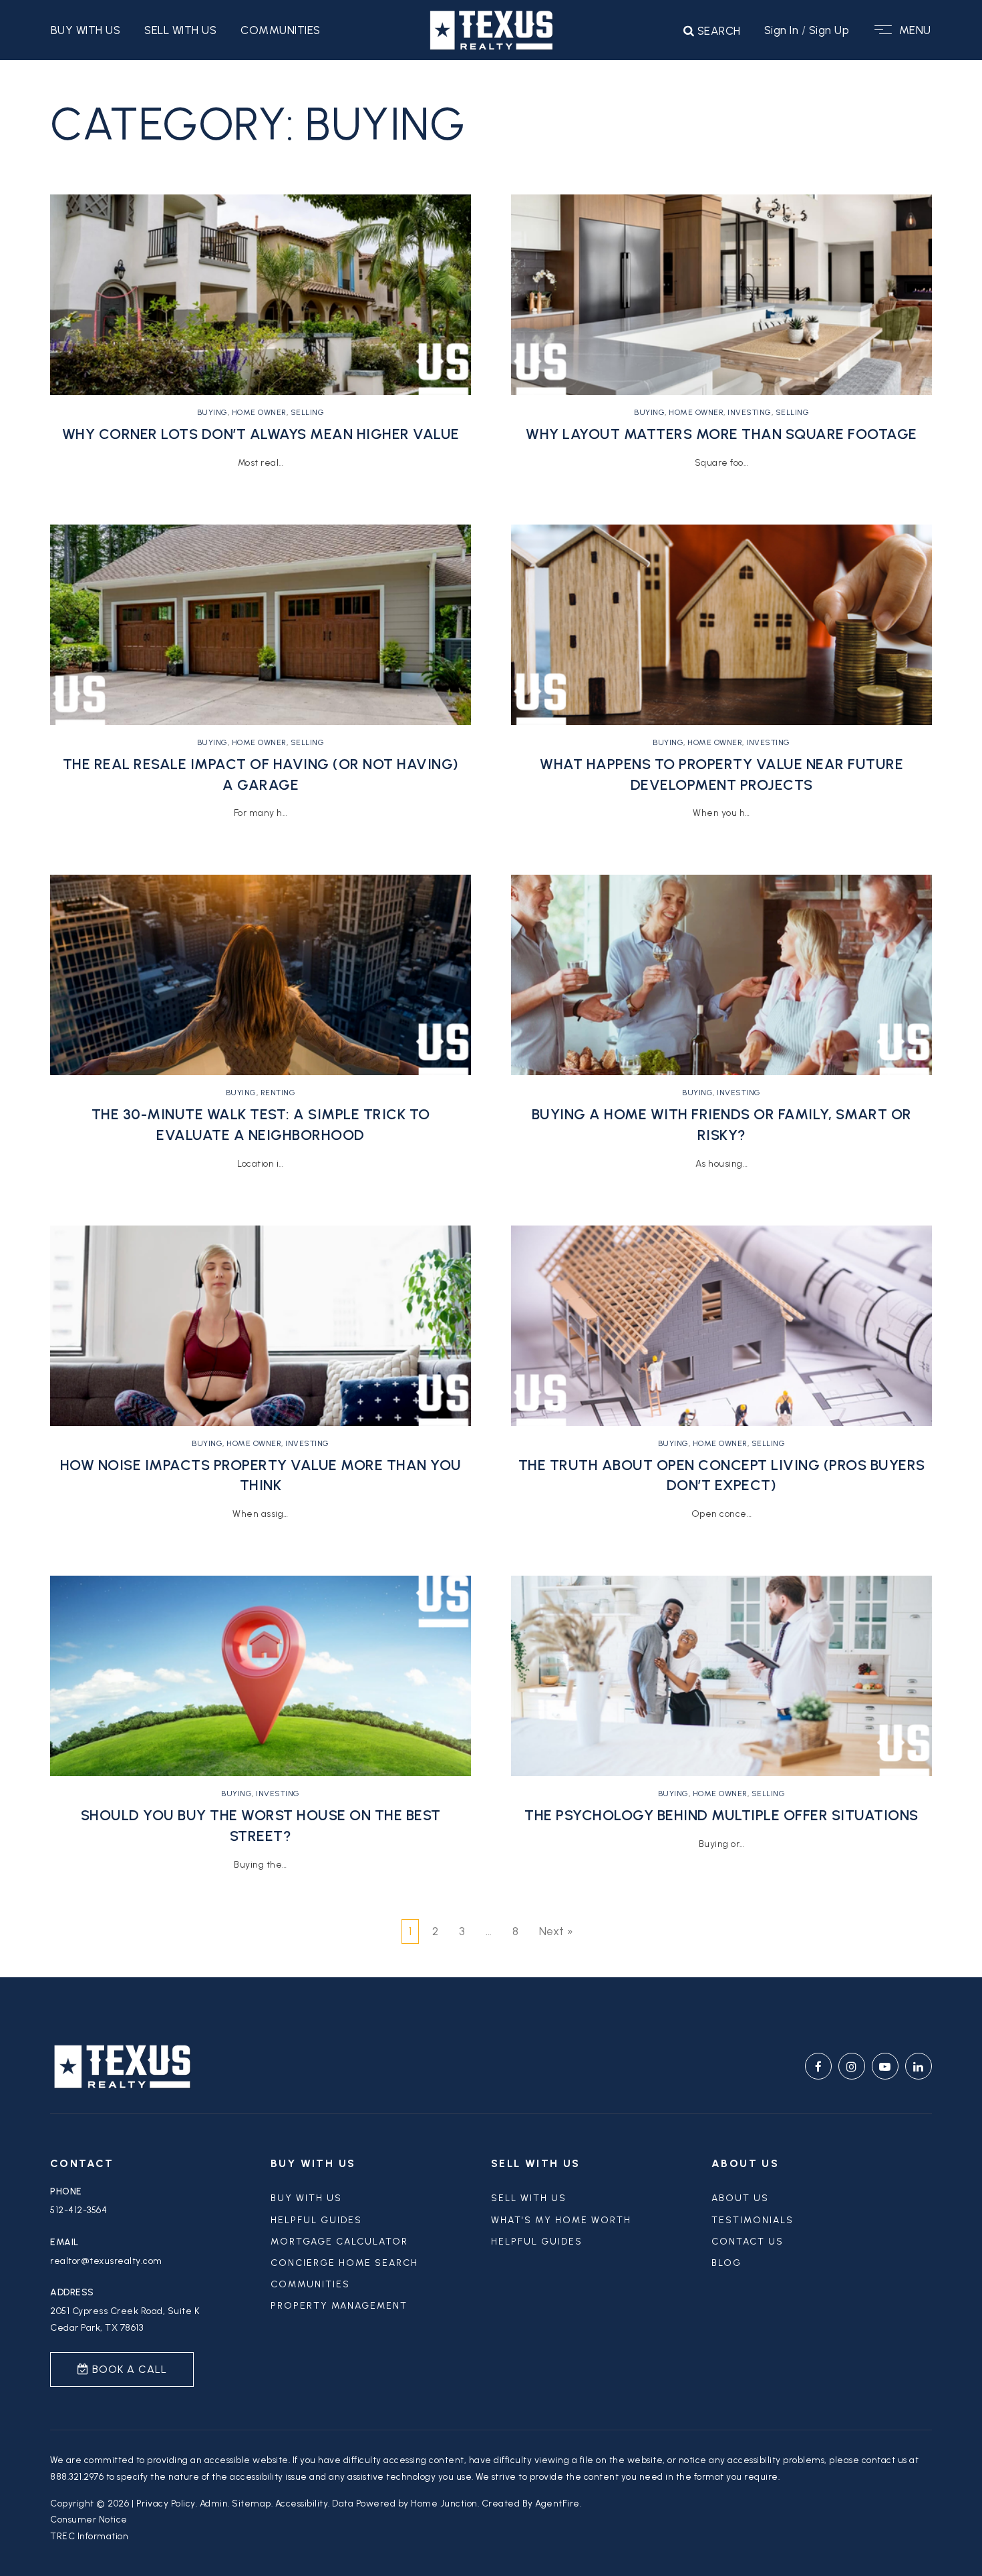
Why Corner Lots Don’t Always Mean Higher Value (261, 434)
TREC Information (89, 2536)
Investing (307, 1443)
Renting (278, 1093)
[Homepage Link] (491, 29)
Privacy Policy (166, 2503)
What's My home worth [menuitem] (561, 2220)
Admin (214, 2503)
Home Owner (259, 412)
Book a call (128, 2369)
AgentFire (557, 2503)
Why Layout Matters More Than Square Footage (721, 434)
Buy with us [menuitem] (86, 30)
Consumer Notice (89, 2519)
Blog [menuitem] (726, 2263)
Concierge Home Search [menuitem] (344, 2263)
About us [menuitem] (740, 2198)
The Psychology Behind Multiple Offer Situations (721, 1815)
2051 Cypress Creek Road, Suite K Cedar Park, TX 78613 (125, 2319)
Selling (308, 412)
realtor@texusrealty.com (106, 2261)
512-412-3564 (78, 2210)
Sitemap (252, 2503)
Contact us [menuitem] (748, 2242)
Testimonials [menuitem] (753, 2220)
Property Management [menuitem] (339, 2306)
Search (717, 31)
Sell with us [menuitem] (180, 30)
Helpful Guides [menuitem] (537, 2242)
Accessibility (302, 2503)
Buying (212, 412)
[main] (491, 1019)
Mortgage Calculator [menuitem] (339, 2242)
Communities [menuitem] (281, 30)
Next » (556, 1931)
